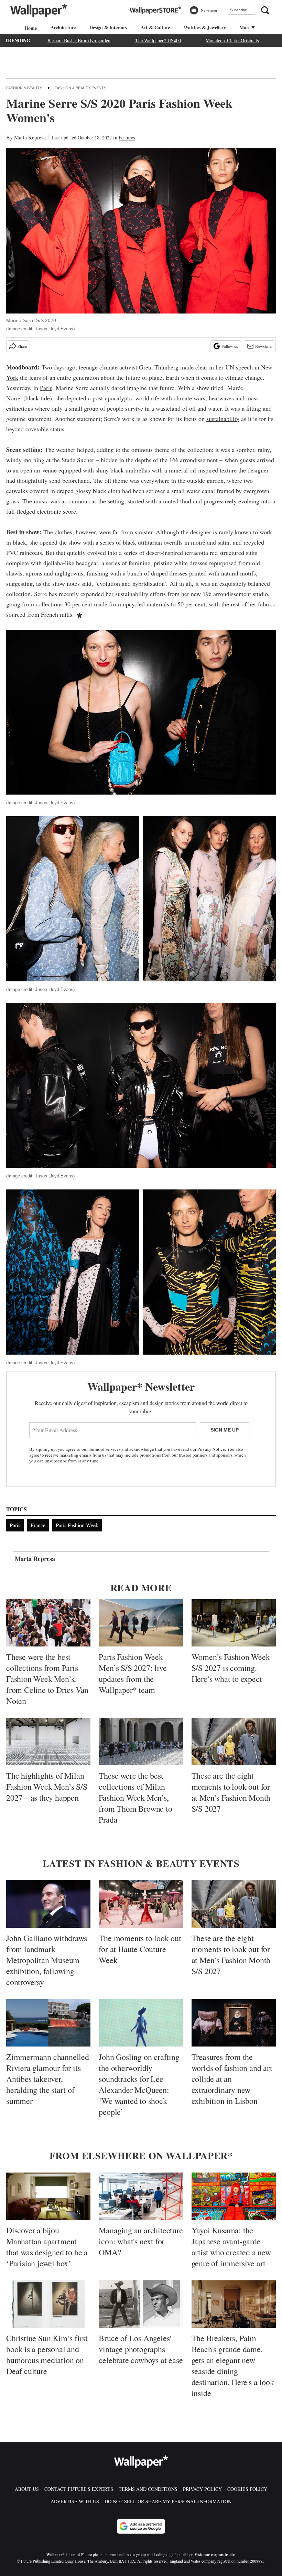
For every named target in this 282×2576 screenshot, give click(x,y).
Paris (46, 388)
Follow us (230, 346)
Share (22, 346)
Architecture (63, 27)
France (38, 1525)
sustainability (223, 419)
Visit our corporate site (214, 2555)
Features (127, 138)
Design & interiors (108, 27)
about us (27, 2489)
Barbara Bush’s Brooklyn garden (79, 40)
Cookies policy (247, 2489)
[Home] (30, 28)
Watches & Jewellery (205, 27)
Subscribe (238, 10)
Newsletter (264, 346)
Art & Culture (155, 27)
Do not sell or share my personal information (168, 2501)
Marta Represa (30, 137)
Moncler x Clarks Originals (232, 40)
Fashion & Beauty (24, 88)
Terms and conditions (148, 2489)
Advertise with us (75, 2501)
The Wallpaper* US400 (158, 40)
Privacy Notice (211, 1449)
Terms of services (105, 1449)
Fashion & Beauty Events (80, 88)
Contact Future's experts (79, 2489)
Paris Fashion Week (77, 1525)
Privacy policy (202, 2489)
